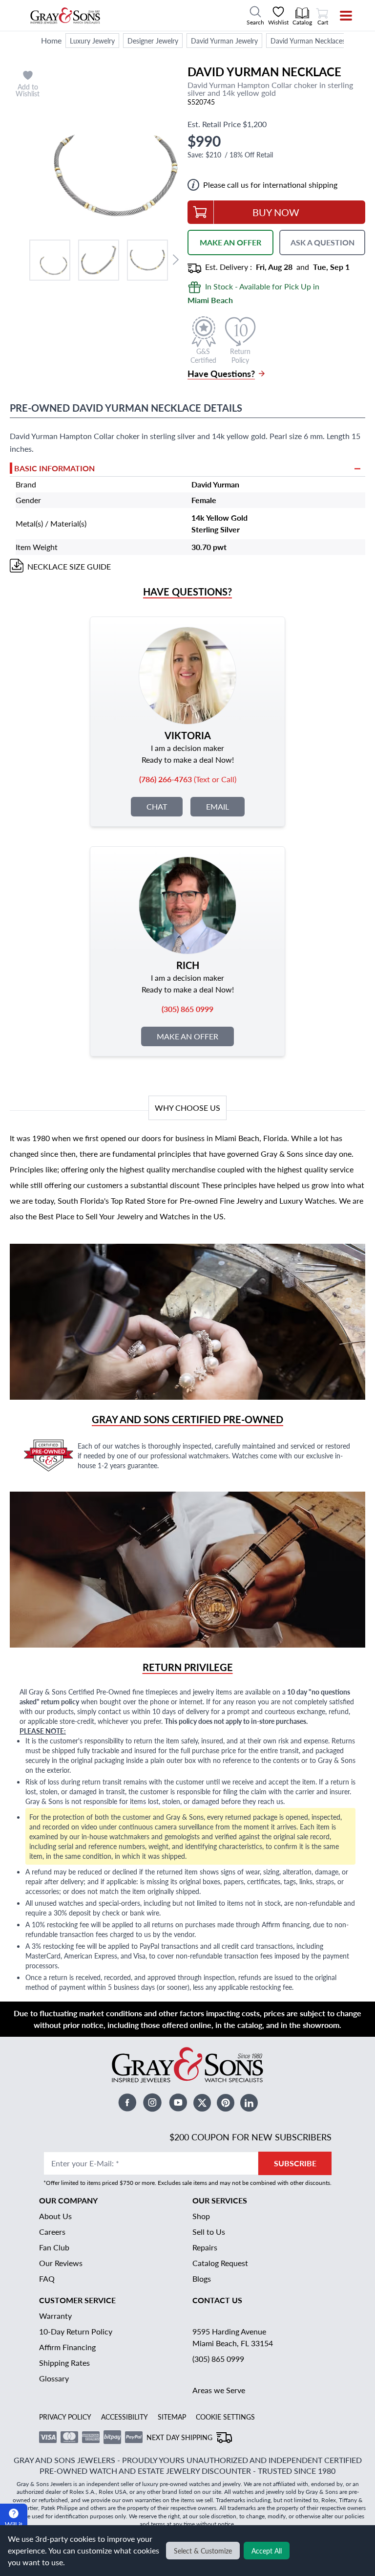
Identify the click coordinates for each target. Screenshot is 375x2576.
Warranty (55, 2316)
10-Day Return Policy (76, 2331)
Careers (52, 2232)
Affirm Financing (67, 2347)
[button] (50, 260)
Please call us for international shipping (270, 185)
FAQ (47, 2279)
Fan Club (54, 2247)
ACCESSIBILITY (125, 2417)
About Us (55, 2216)
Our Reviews (61, 2263)
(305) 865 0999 (218, 2359)
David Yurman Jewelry (224, 41)
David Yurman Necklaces (308, 41)
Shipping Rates (64, 2363)
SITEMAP (172, 2417)
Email (218, 806)
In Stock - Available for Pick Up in (253, 293)
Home (51, 40)
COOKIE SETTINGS (225, 2417)
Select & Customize (203, 2551)
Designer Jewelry (153, 41)
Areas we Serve (219, 2390)
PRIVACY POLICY (65, 2417)
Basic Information (54, 468)
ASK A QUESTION (323, 242)
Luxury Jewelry (92, 41)
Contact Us (217, 2300)
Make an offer (187, 1036)
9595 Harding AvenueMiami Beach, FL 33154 (233, 2337)
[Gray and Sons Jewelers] (65, 16)
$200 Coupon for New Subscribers (250, 2137)
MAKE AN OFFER (230, 242)
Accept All (267, 2551)
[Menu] (340, 16)
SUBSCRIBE (295, 2163)
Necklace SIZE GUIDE (69, 566)
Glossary (54, 2378)
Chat (157, 806)
